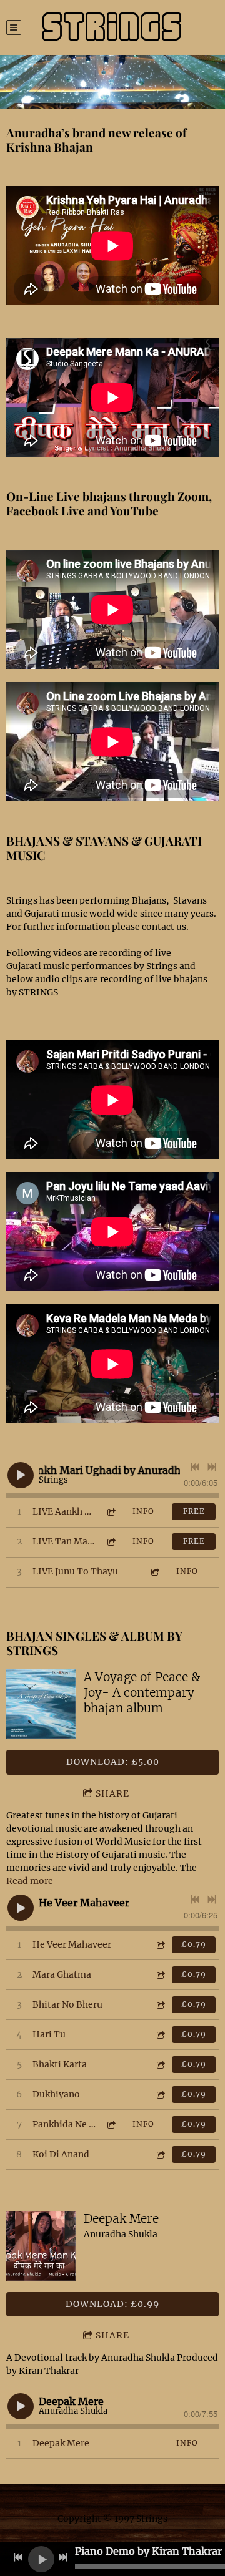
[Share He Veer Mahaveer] (160, 1945)
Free (194, 1511)
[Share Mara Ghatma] (160, 1975)
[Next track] (212, 1467)
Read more (30, 1881)
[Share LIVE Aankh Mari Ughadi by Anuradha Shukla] (111, 1512)
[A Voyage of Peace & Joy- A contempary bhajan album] (41, 1704)
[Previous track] (195, 1467)
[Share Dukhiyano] (160, 2095)
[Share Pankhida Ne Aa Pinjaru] (111, 2125)
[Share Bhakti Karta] (160, 2065)
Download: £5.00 (113, 1762)
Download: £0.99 (112, 2304)
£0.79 (194, 1944)
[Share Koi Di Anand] (160, 2154)
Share (112, 1793)
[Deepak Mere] (41, 2246)
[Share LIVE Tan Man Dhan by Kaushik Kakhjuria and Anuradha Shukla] (111, 1542)
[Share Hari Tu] (160, 2035)
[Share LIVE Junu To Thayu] (154, 1572)
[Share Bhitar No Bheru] (160, 2005)
